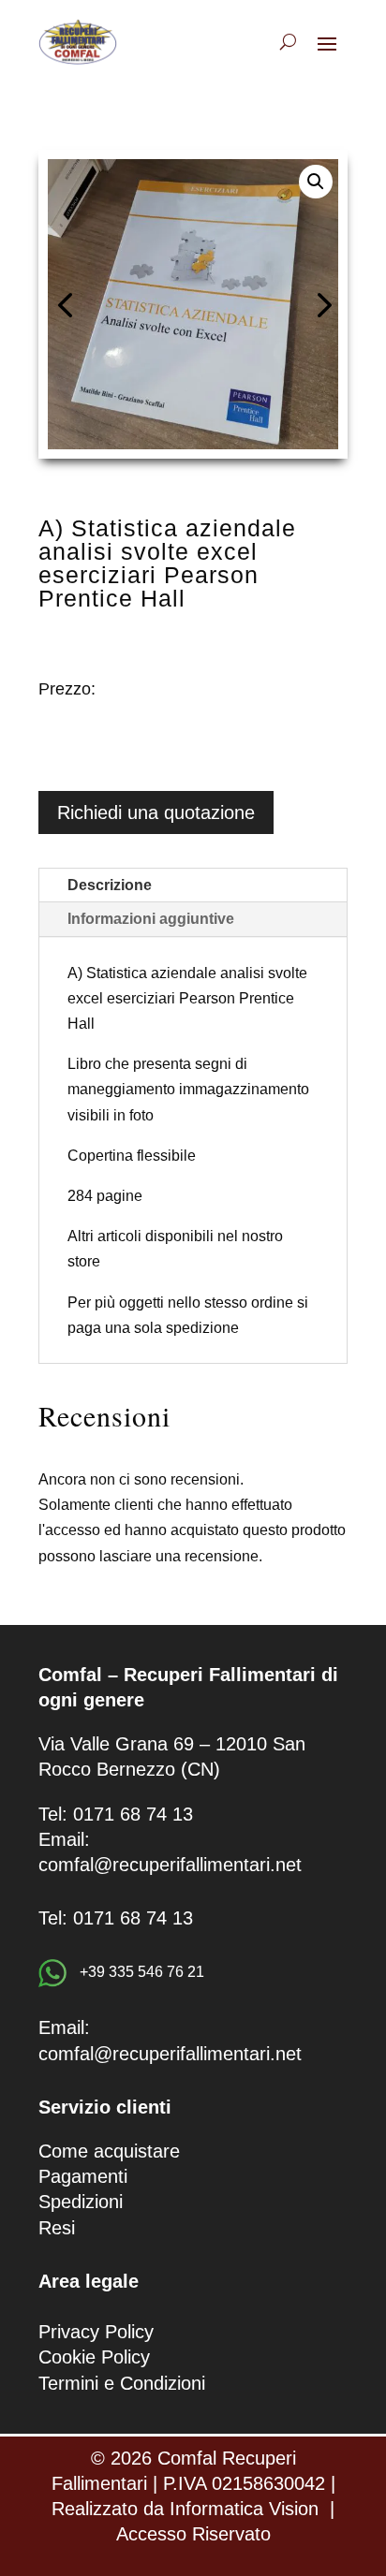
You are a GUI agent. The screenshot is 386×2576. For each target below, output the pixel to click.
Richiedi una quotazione (156, 812)
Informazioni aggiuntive (151, 919)
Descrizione (110, 885)
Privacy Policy (96, 2332)
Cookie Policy (94, 2357)
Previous (67, 304)
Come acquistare (109, 2151)
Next (319, 304)
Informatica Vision (244, 2509)
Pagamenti (83, 2176)
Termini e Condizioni (122, 2383)
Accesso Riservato (193, 2534)
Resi (57, 2228)
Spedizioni (81, 2202)
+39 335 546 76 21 (140, 1972)
